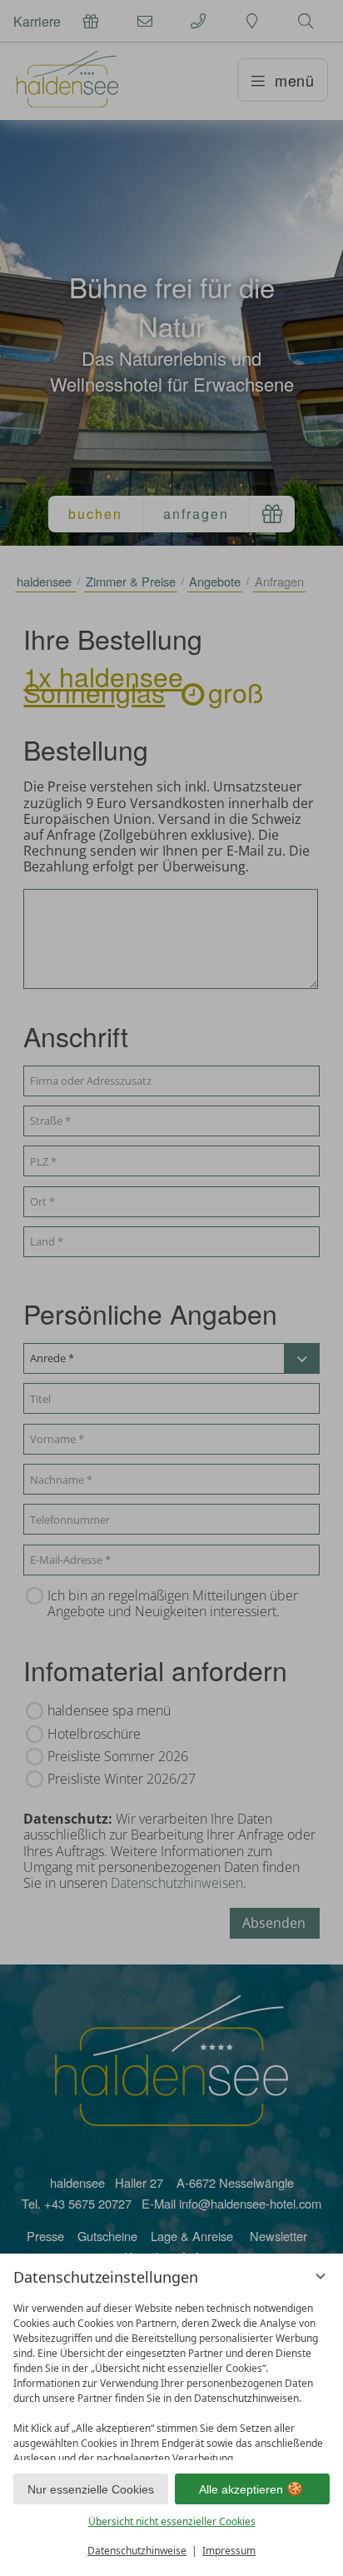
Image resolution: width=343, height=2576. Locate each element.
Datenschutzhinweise (137, 2551)
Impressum (229, 2551)
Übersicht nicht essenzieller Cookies (172, 2521)
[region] (171, 2377)
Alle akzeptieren (241, 2489)
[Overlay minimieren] (321, 2276)
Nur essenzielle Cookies (91, 2489)
